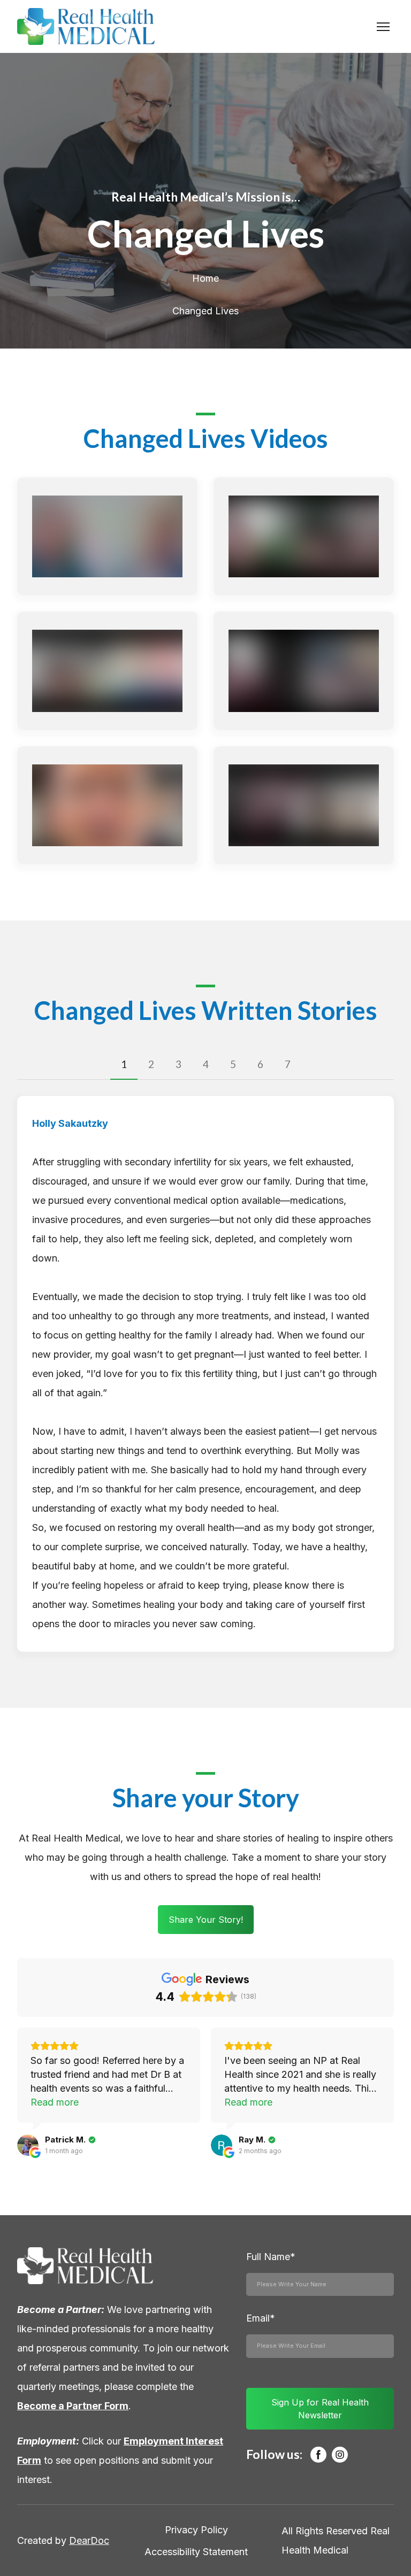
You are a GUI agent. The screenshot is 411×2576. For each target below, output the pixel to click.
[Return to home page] (86, 26)
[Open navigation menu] (383, 27)
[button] (124, 1065)
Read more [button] (55, 2102)
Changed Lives (205, 311)
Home (205, 278)
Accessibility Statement (196, 2552)
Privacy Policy (196, 2530)
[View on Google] (28, 2145)
